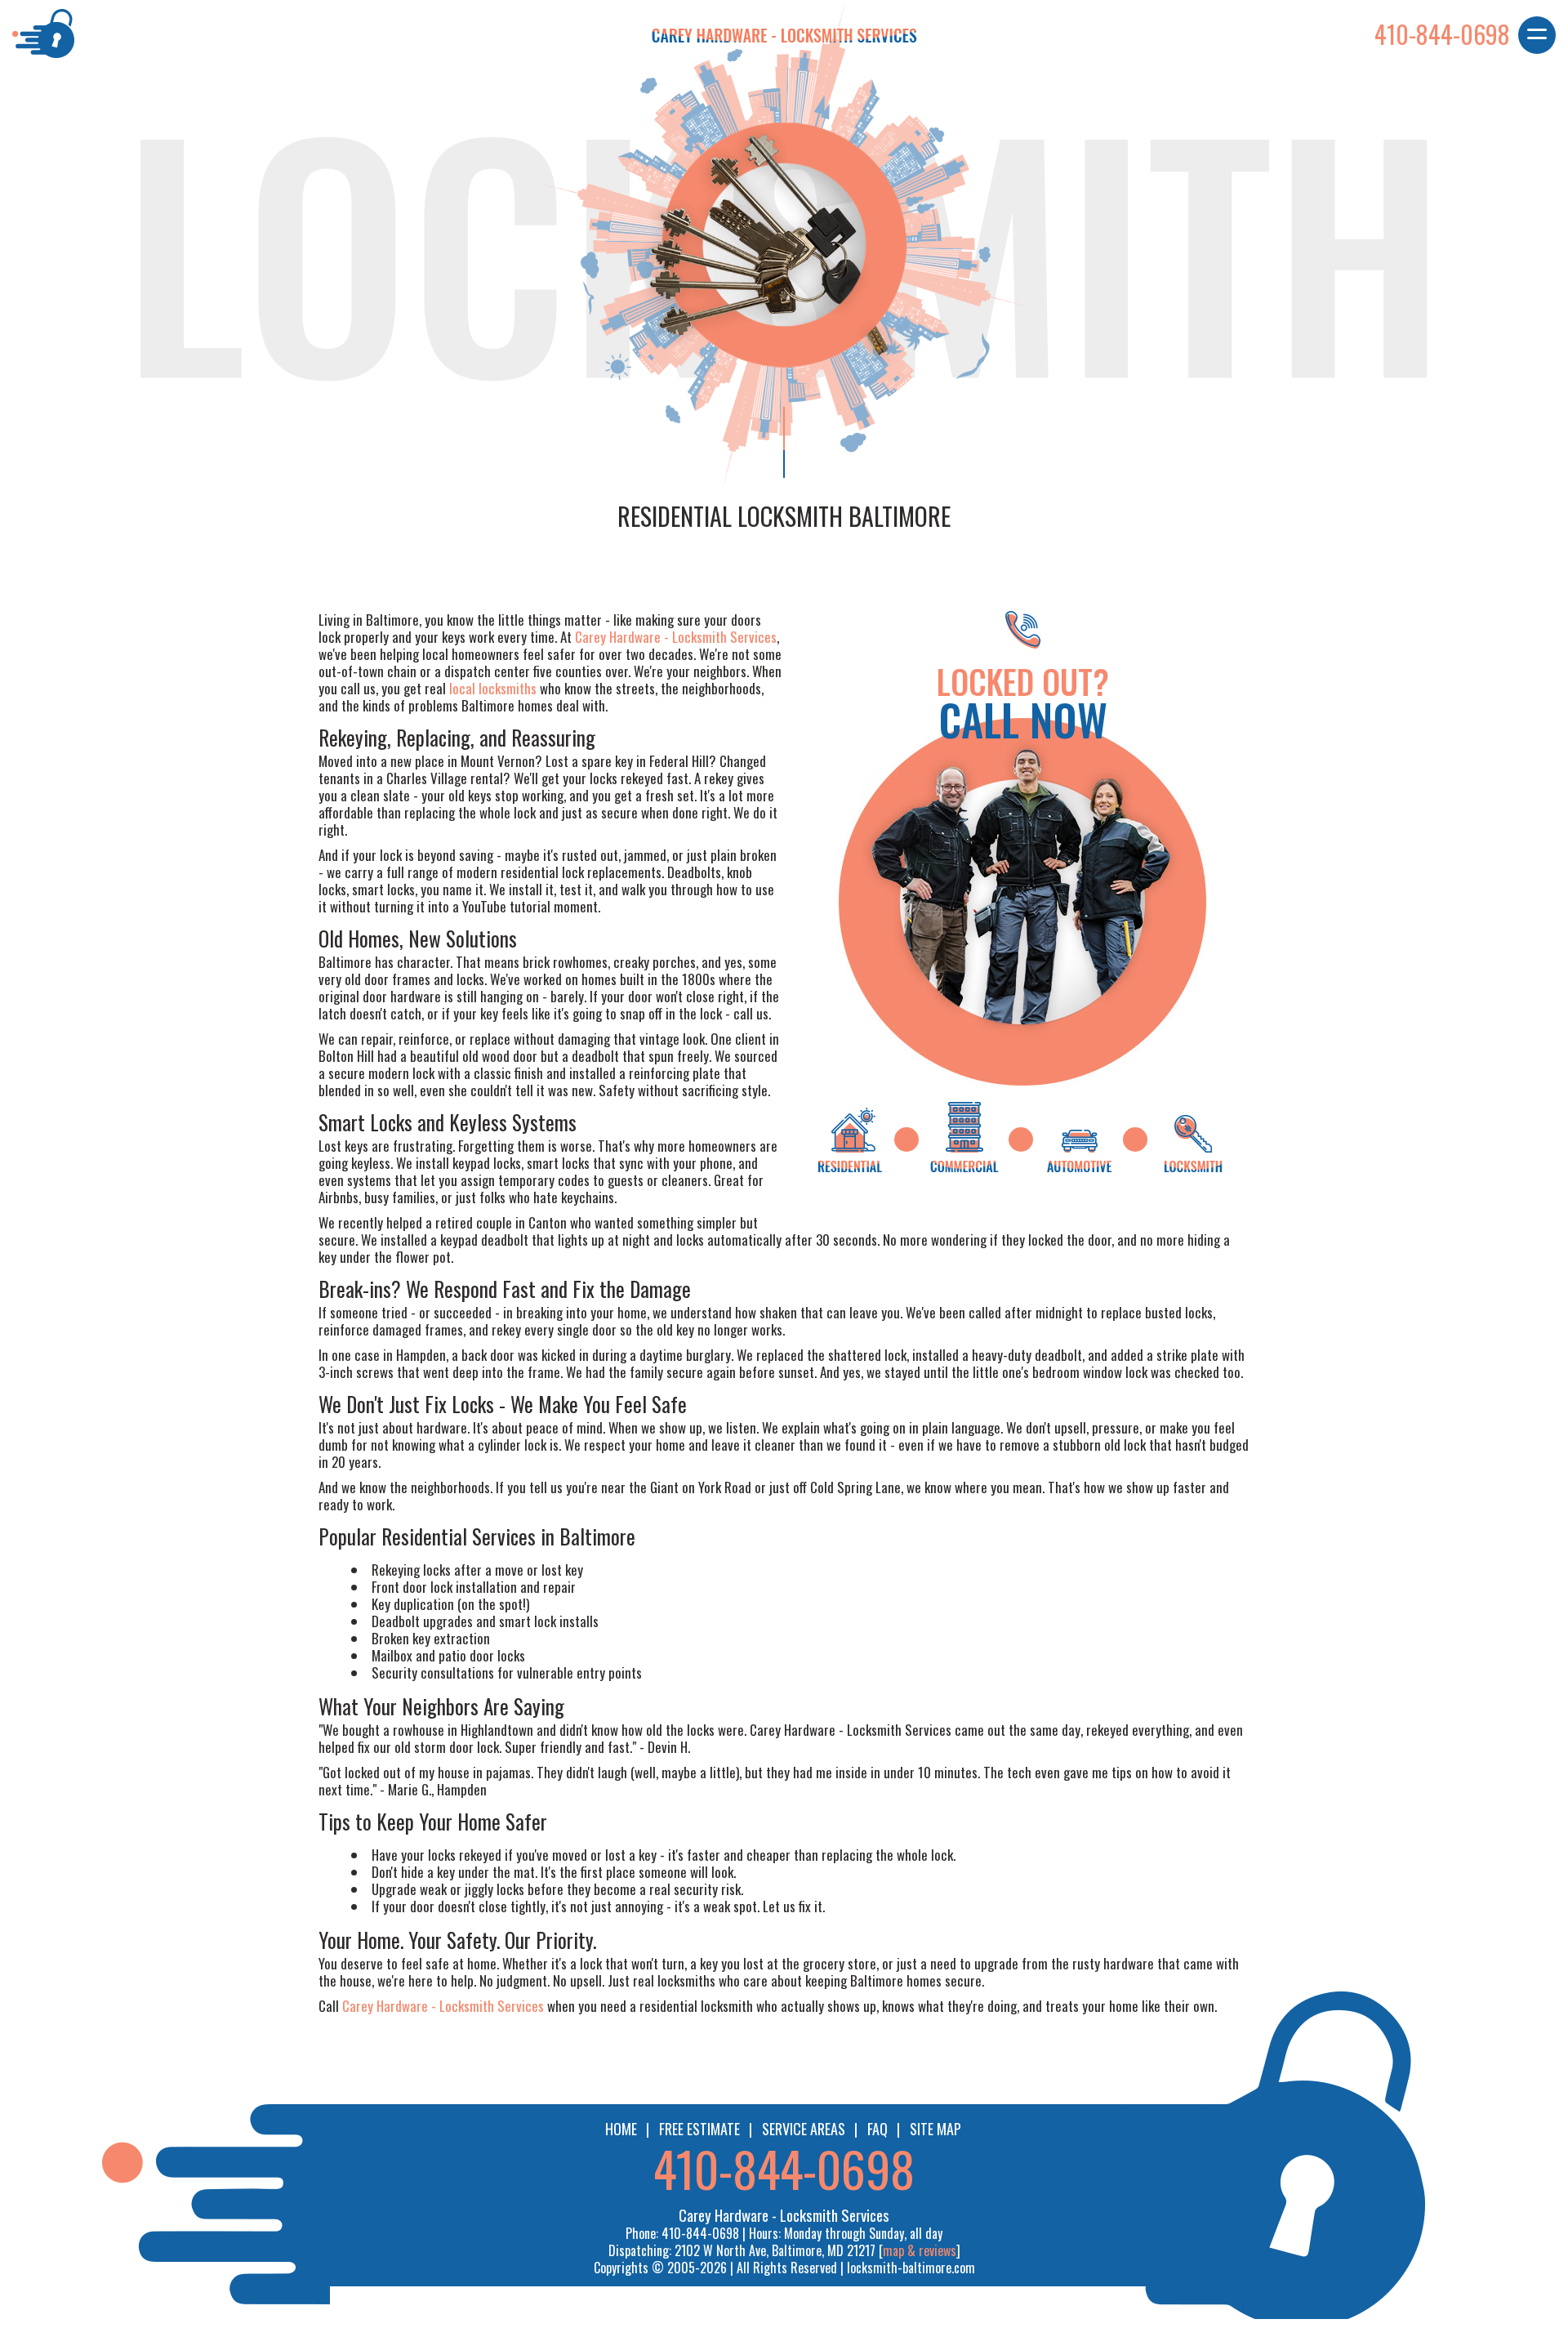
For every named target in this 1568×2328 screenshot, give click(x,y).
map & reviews (920, 2250)
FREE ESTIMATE (699, 2129)
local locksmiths (493, 688)
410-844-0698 (784, 2167)
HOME (621, 2129)
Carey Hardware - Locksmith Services (676, 637)
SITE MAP (935, 2129)
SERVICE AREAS (804, 2129)
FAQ (878, 2129)
